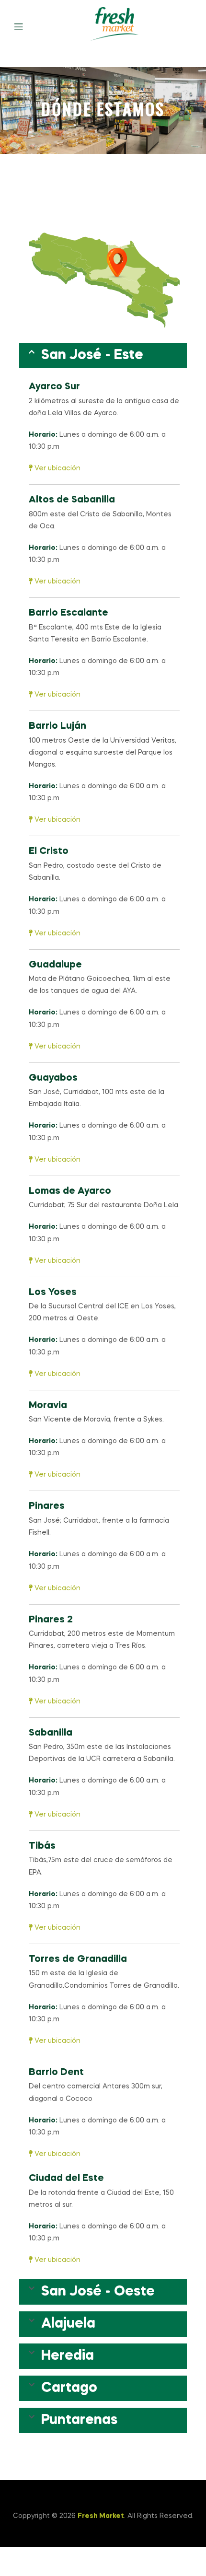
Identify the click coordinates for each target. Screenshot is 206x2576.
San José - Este (92, 356)
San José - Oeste (98, 2292)
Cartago (69, 2388)
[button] (103, 356)
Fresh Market (101, 2516)
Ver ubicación (57, 468)
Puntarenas (79, 2420)
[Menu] (26, 26)
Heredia (68, 2356)
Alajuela (68, 2324)
